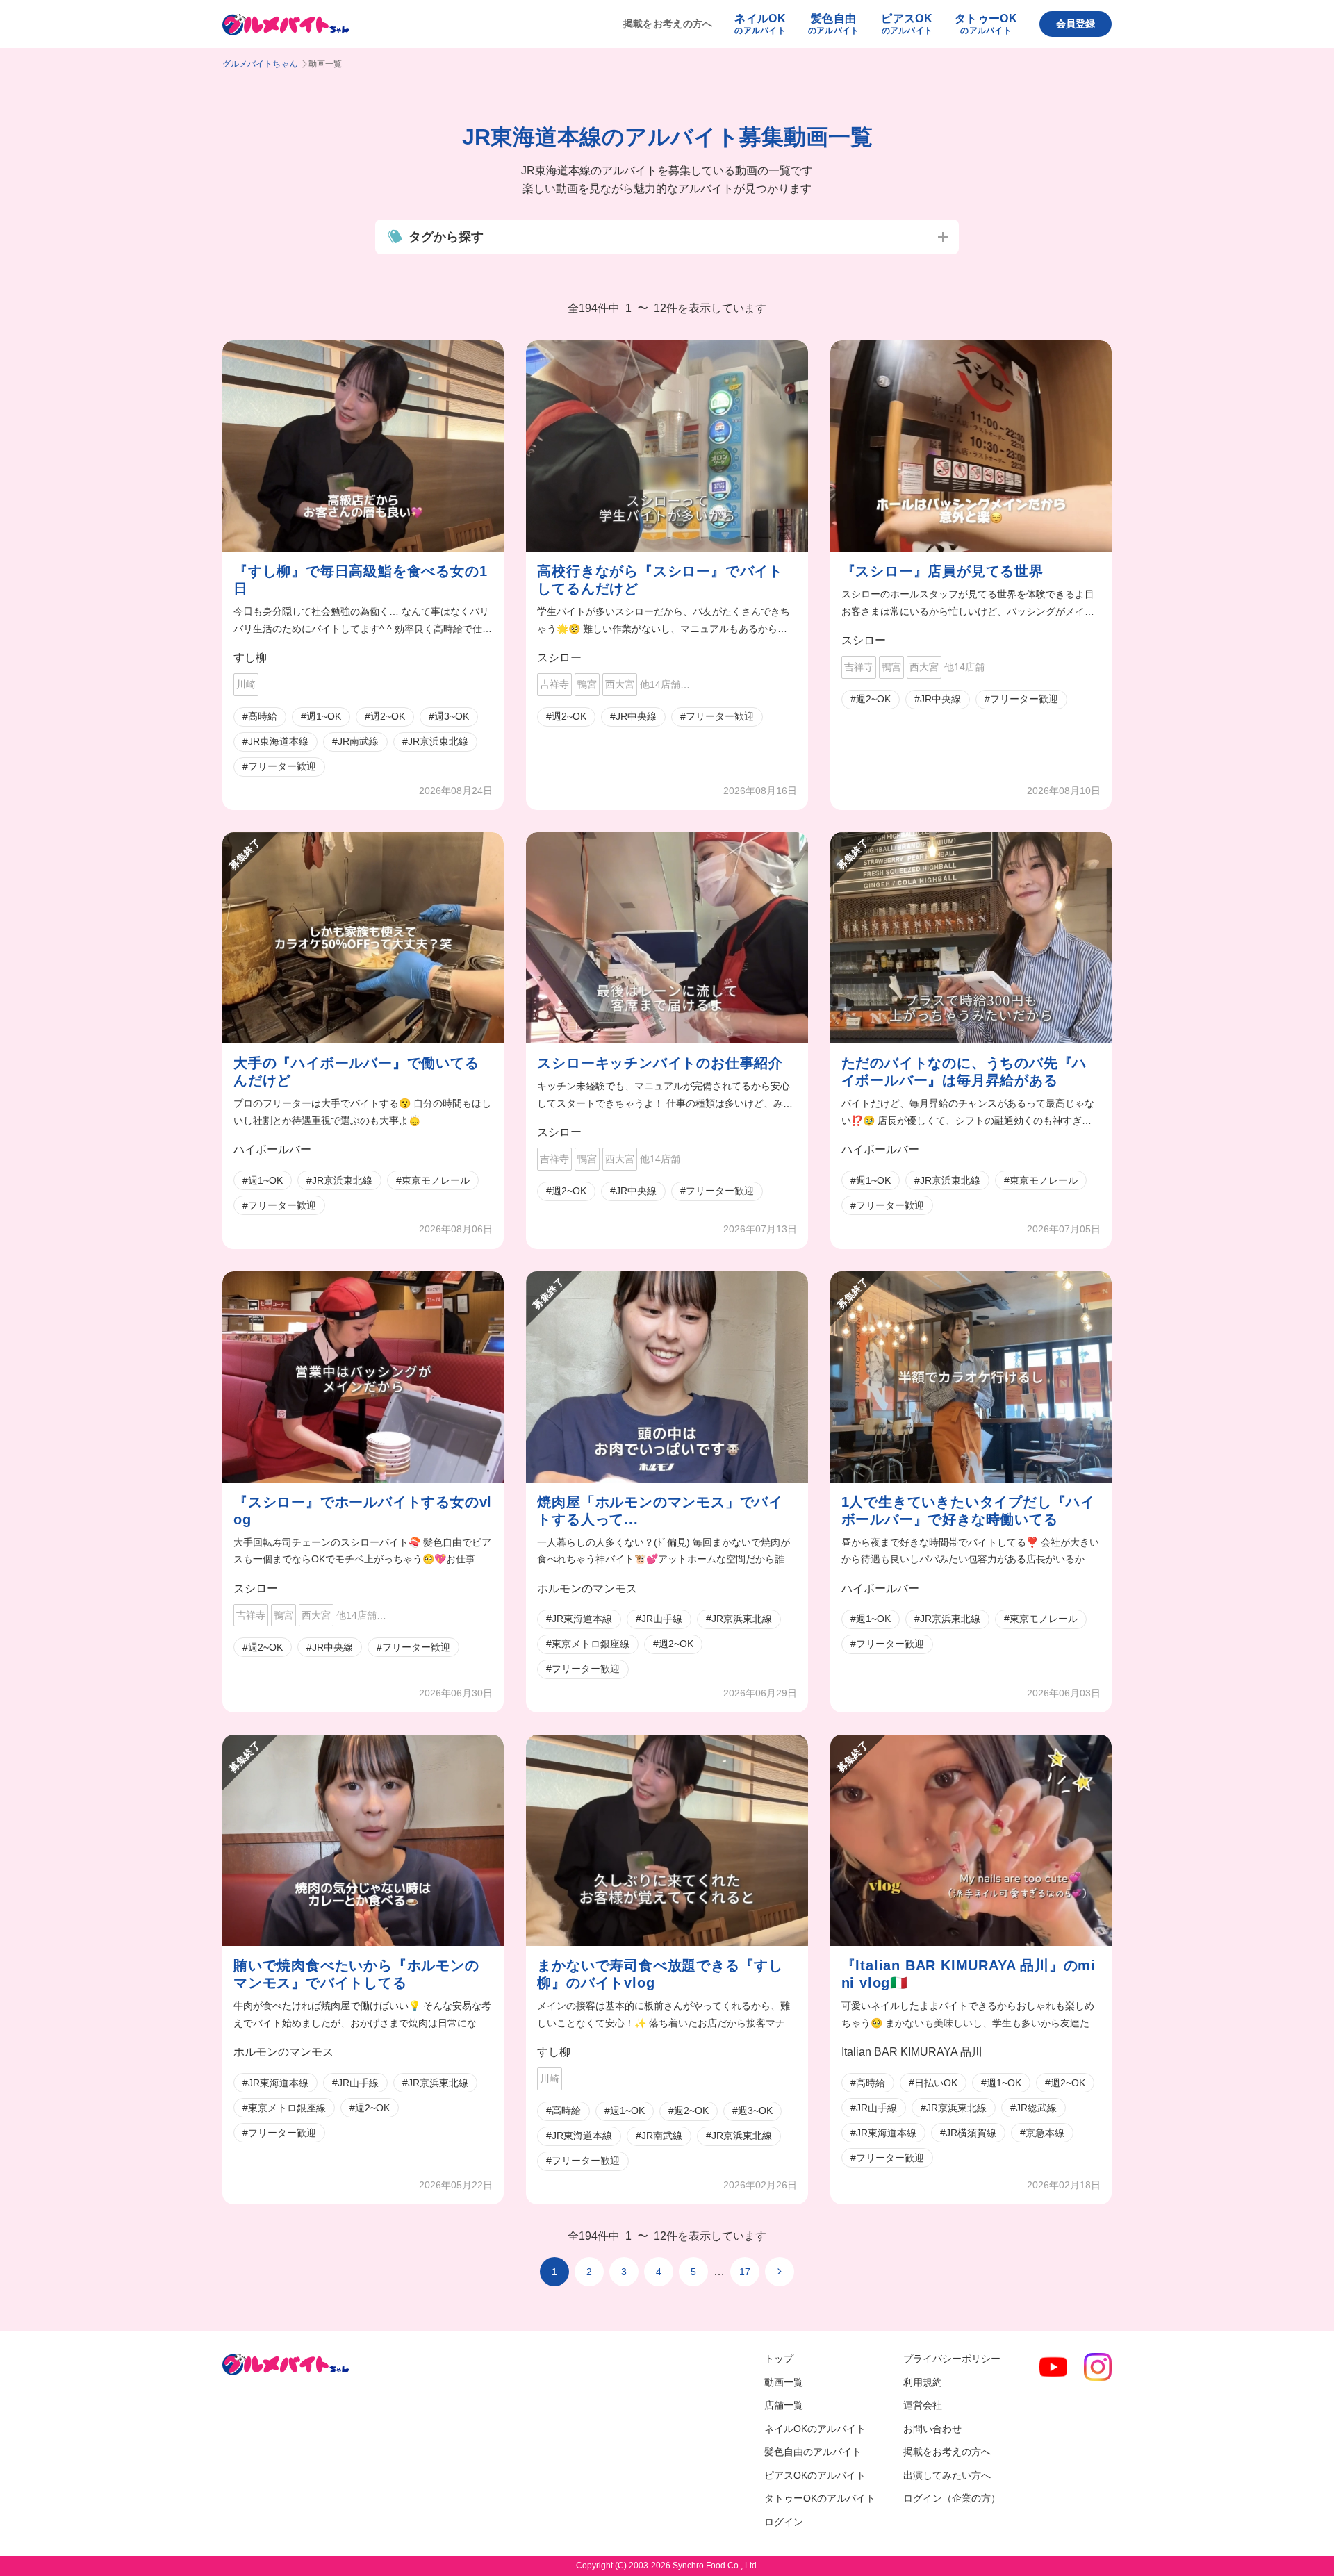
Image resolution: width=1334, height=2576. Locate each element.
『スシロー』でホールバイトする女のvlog (363, 1511)
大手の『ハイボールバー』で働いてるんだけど (356, 1072)
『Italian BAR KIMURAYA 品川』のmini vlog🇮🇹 (969, 1974)
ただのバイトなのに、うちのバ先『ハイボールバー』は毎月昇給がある (964, 1072)
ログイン (784, 2522)
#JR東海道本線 (275, 741)
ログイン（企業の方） (952, 2498)
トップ (779, 2359)
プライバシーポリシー (952, 2359)
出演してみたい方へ (947, 2475)
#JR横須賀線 (968, 2133)
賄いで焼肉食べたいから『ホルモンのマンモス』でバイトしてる (356, 1974)
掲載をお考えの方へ (668, 24)
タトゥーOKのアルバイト (820, 2498)
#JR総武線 (1034, 2108)
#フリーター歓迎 (279, 766)
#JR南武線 (355, 741)
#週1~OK (321, 716)
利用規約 (923, 2382)
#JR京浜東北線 (435, 741)
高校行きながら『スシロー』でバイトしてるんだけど (660, 580)
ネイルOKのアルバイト (815, 2429)
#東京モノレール (433, 1180)
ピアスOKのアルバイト (815, 2475)
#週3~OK (449, 716)
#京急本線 (1042, 2133)
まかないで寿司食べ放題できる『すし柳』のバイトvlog (660, 1974)
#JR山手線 (659, 1619)
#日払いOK (933, 2083)
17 (745, 2272)
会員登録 (1076, 24)
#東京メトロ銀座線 (588, 1644)
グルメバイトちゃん (260, 64)
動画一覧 (784, 2382)
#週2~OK (385, 716)
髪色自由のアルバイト (813, 2452)
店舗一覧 (784, 2405)
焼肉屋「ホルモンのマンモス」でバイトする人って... (660, 1511)
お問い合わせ (932, 2429)
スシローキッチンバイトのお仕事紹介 (660, 1063)
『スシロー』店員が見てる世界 (942, 571)
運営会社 (923, 2405)
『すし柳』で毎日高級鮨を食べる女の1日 (360, 580)
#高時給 (260, 716)
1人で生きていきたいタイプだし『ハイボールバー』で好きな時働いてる (968, 1511)
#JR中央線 (633, 716)
